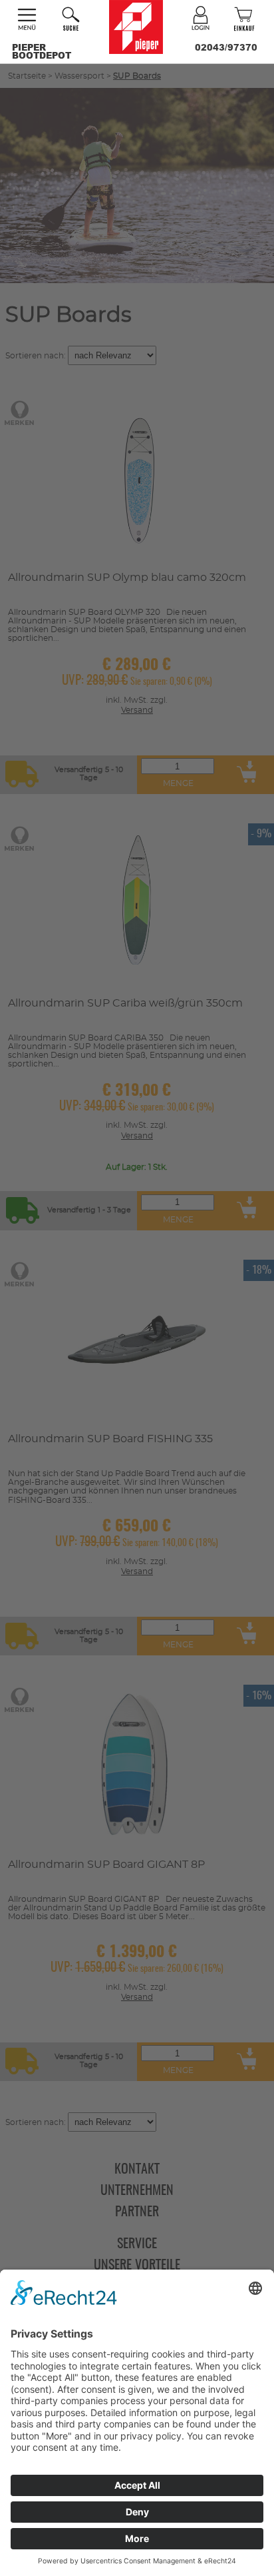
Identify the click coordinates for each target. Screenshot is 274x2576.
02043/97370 (226, 47)
